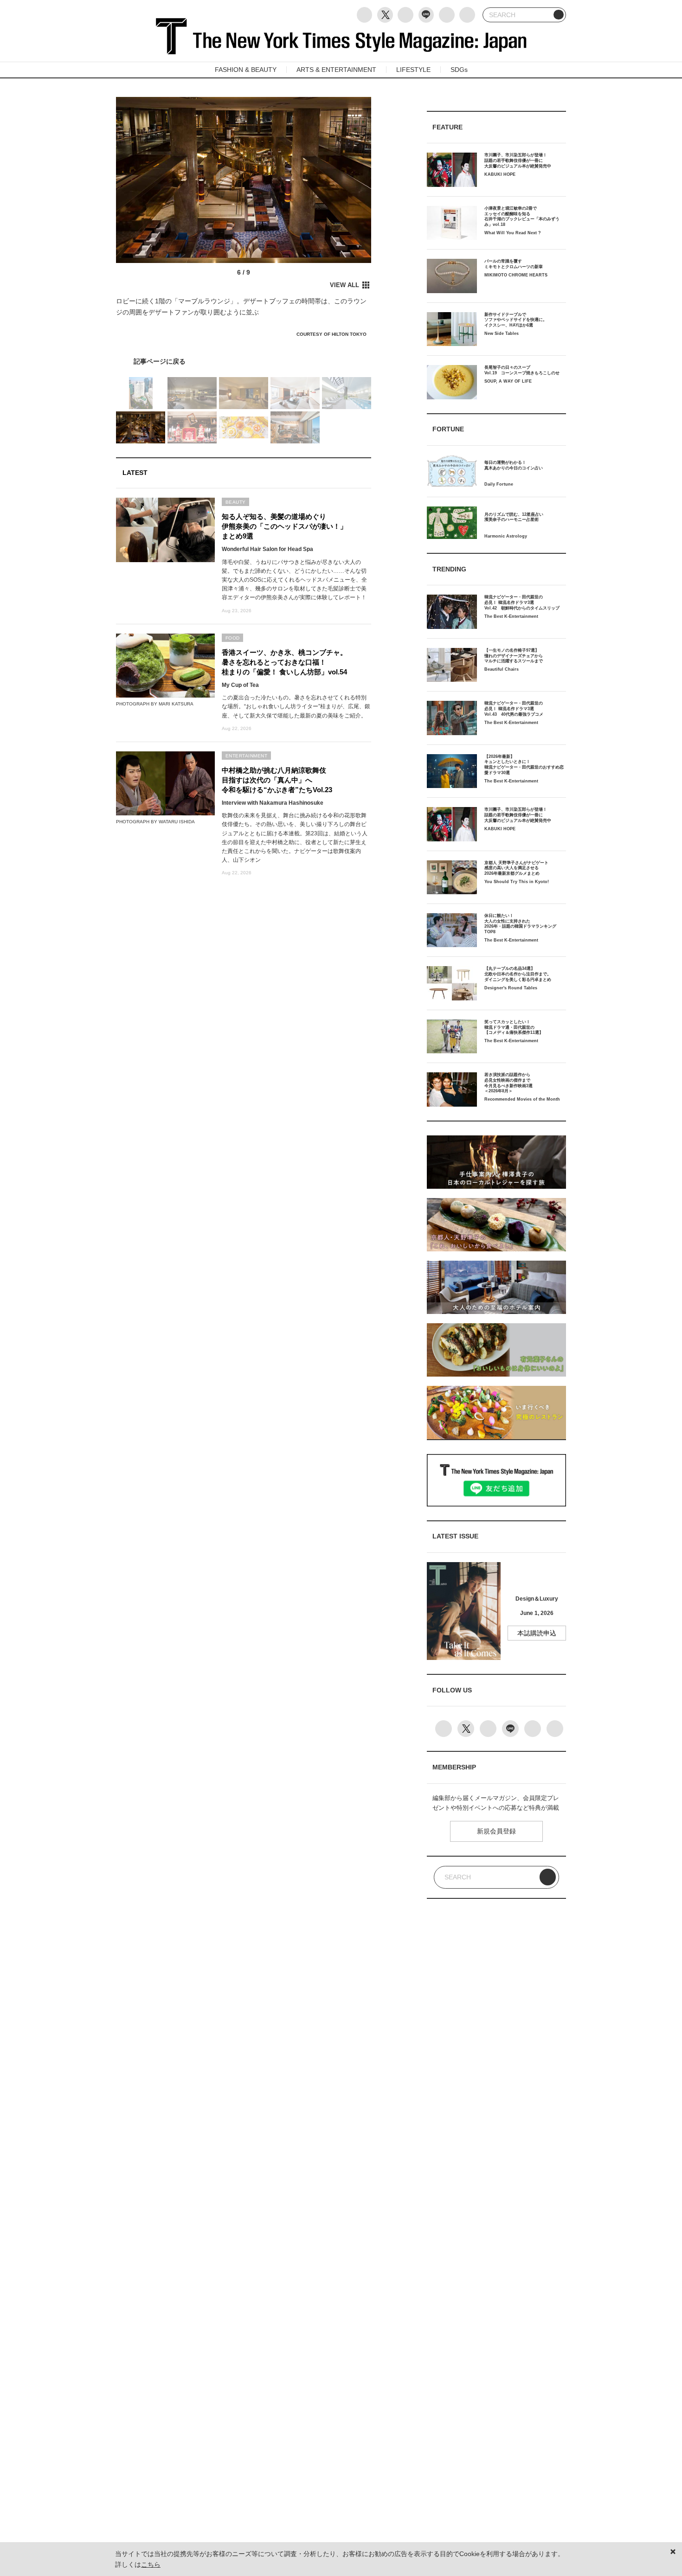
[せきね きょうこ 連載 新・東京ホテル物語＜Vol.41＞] (244, 361)
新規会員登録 (496, 1831)
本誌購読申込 (537, 1633)
